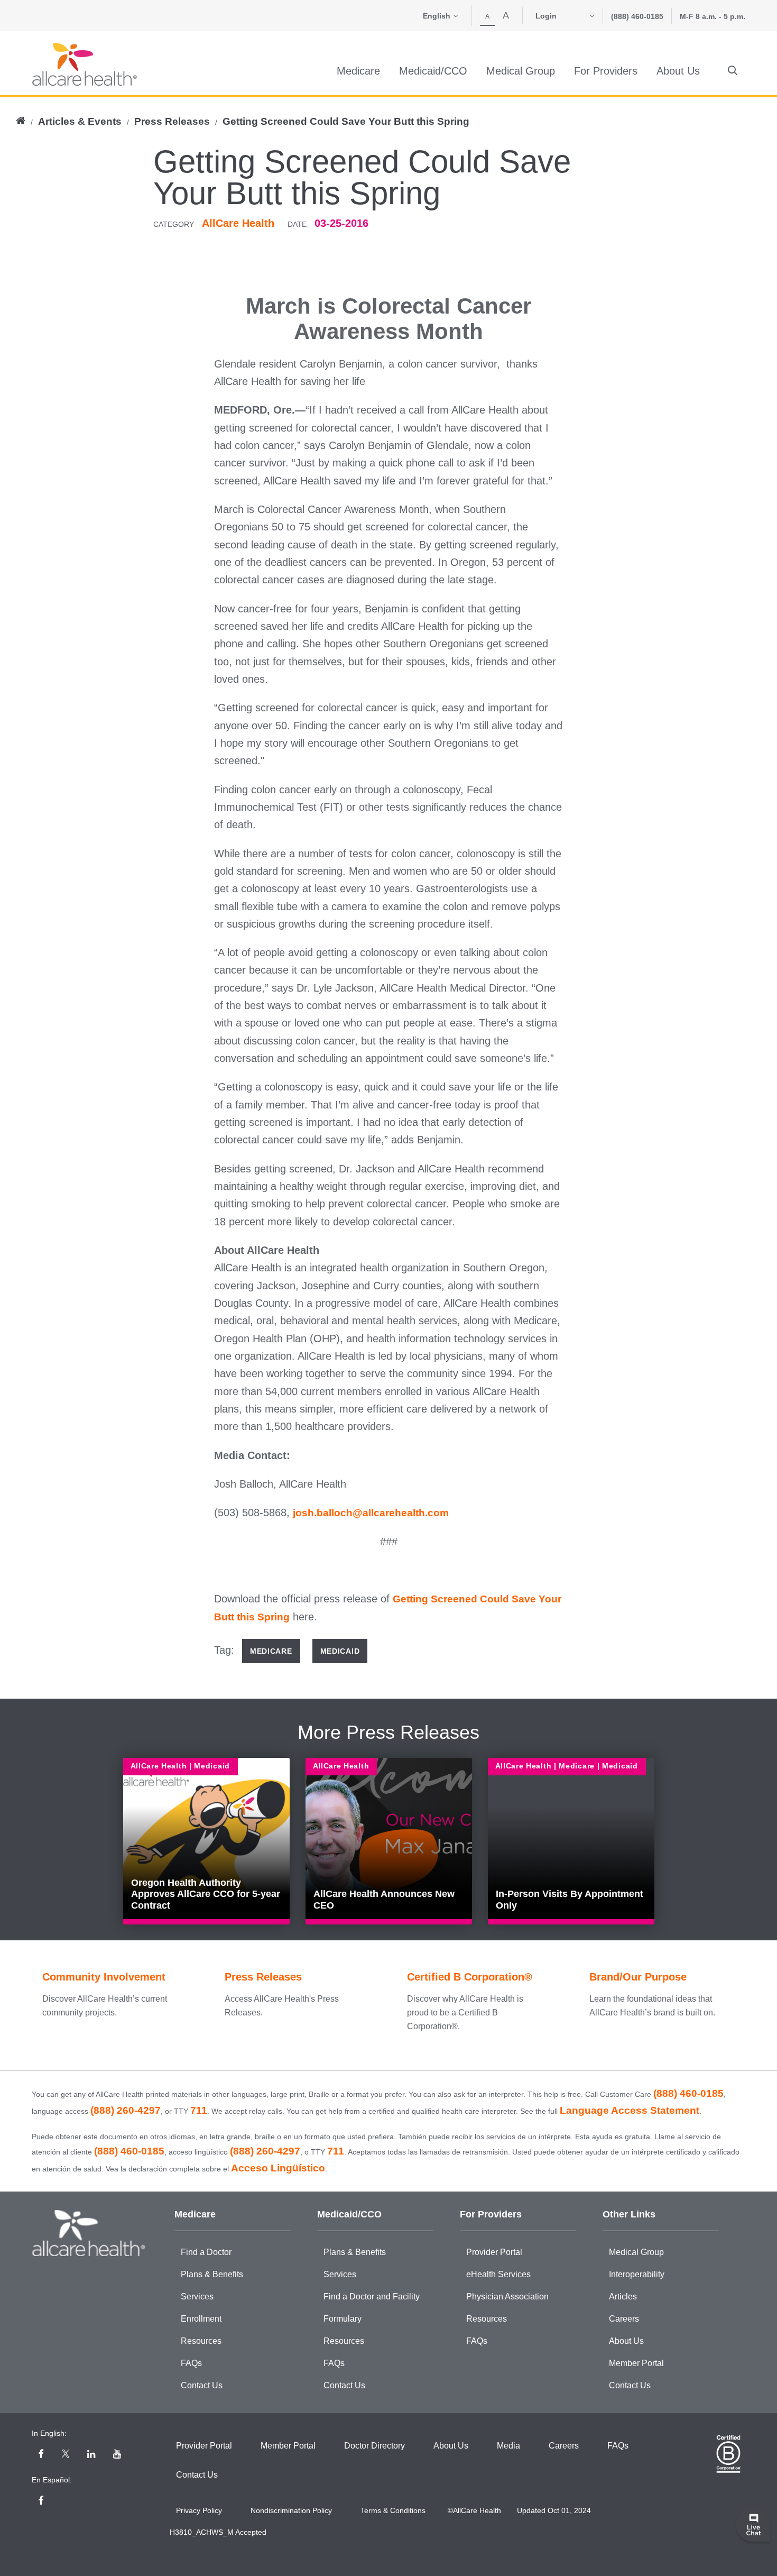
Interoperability (637, 2274)
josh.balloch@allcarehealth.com (371, 1513)
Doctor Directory (374, 2446)
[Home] (85, 64)
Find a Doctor (206, 2252)
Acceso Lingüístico (278, 2168)
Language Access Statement (630, 2110)
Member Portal (636, 2363)
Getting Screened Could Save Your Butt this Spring (346, 121)
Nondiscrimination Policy (291, 2510)
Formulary (343, 2319)
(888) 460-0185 (637, 16)
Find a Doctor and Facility (372, 2297)
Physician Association (507, 2297)
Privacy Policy (199, 2510)
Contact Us (202, 2385)
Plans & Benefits (212, 2274)
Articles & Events (80, 121)
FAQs (191, 2363)
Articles (623, 2297)
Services (197, 2297)
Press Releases (172, 121)
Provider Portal (494, 2252)
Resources (201, 2341)
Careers (624, 2319)
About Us (626, 2341)
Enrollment (201, 2319)
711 (199, 2110)
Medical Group (636, 2252)
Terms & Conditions (393, 2510)
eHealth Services (498, 2274)
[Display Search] (733, 71)
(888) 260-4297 (126, 2110)
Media (508, 2446)
